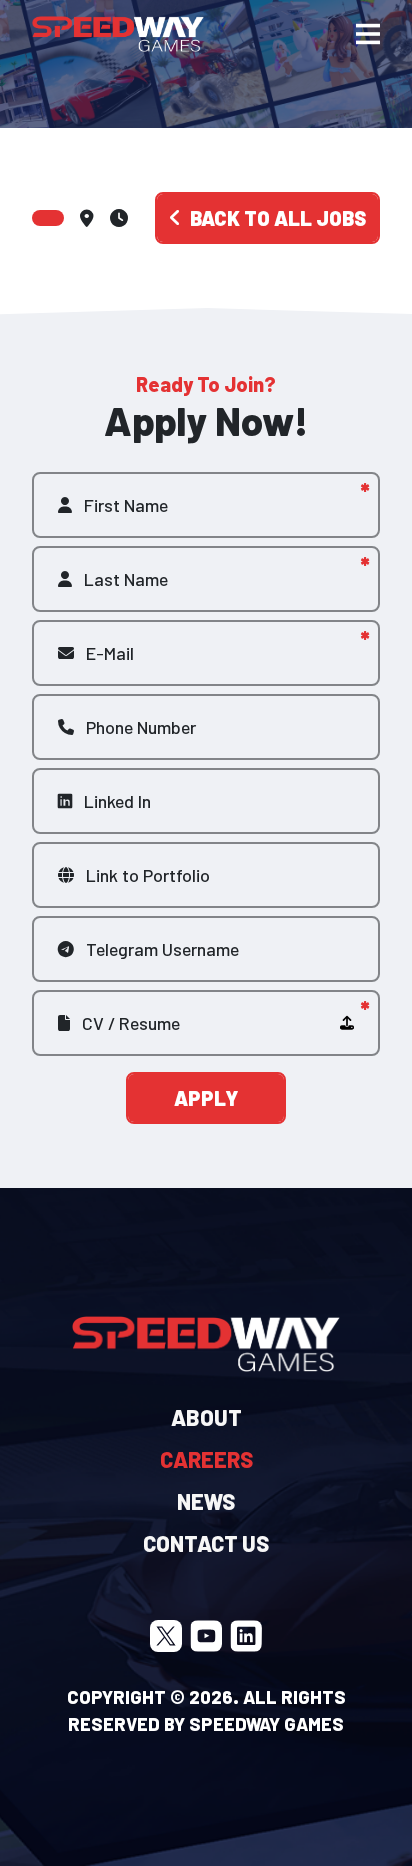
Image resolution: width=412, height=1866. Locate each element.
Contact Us (206, 1543)
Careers (206, 1459)
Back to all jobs (278, 218)
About (206, 1417)
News (206, 1501)
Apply (206, 1098)
